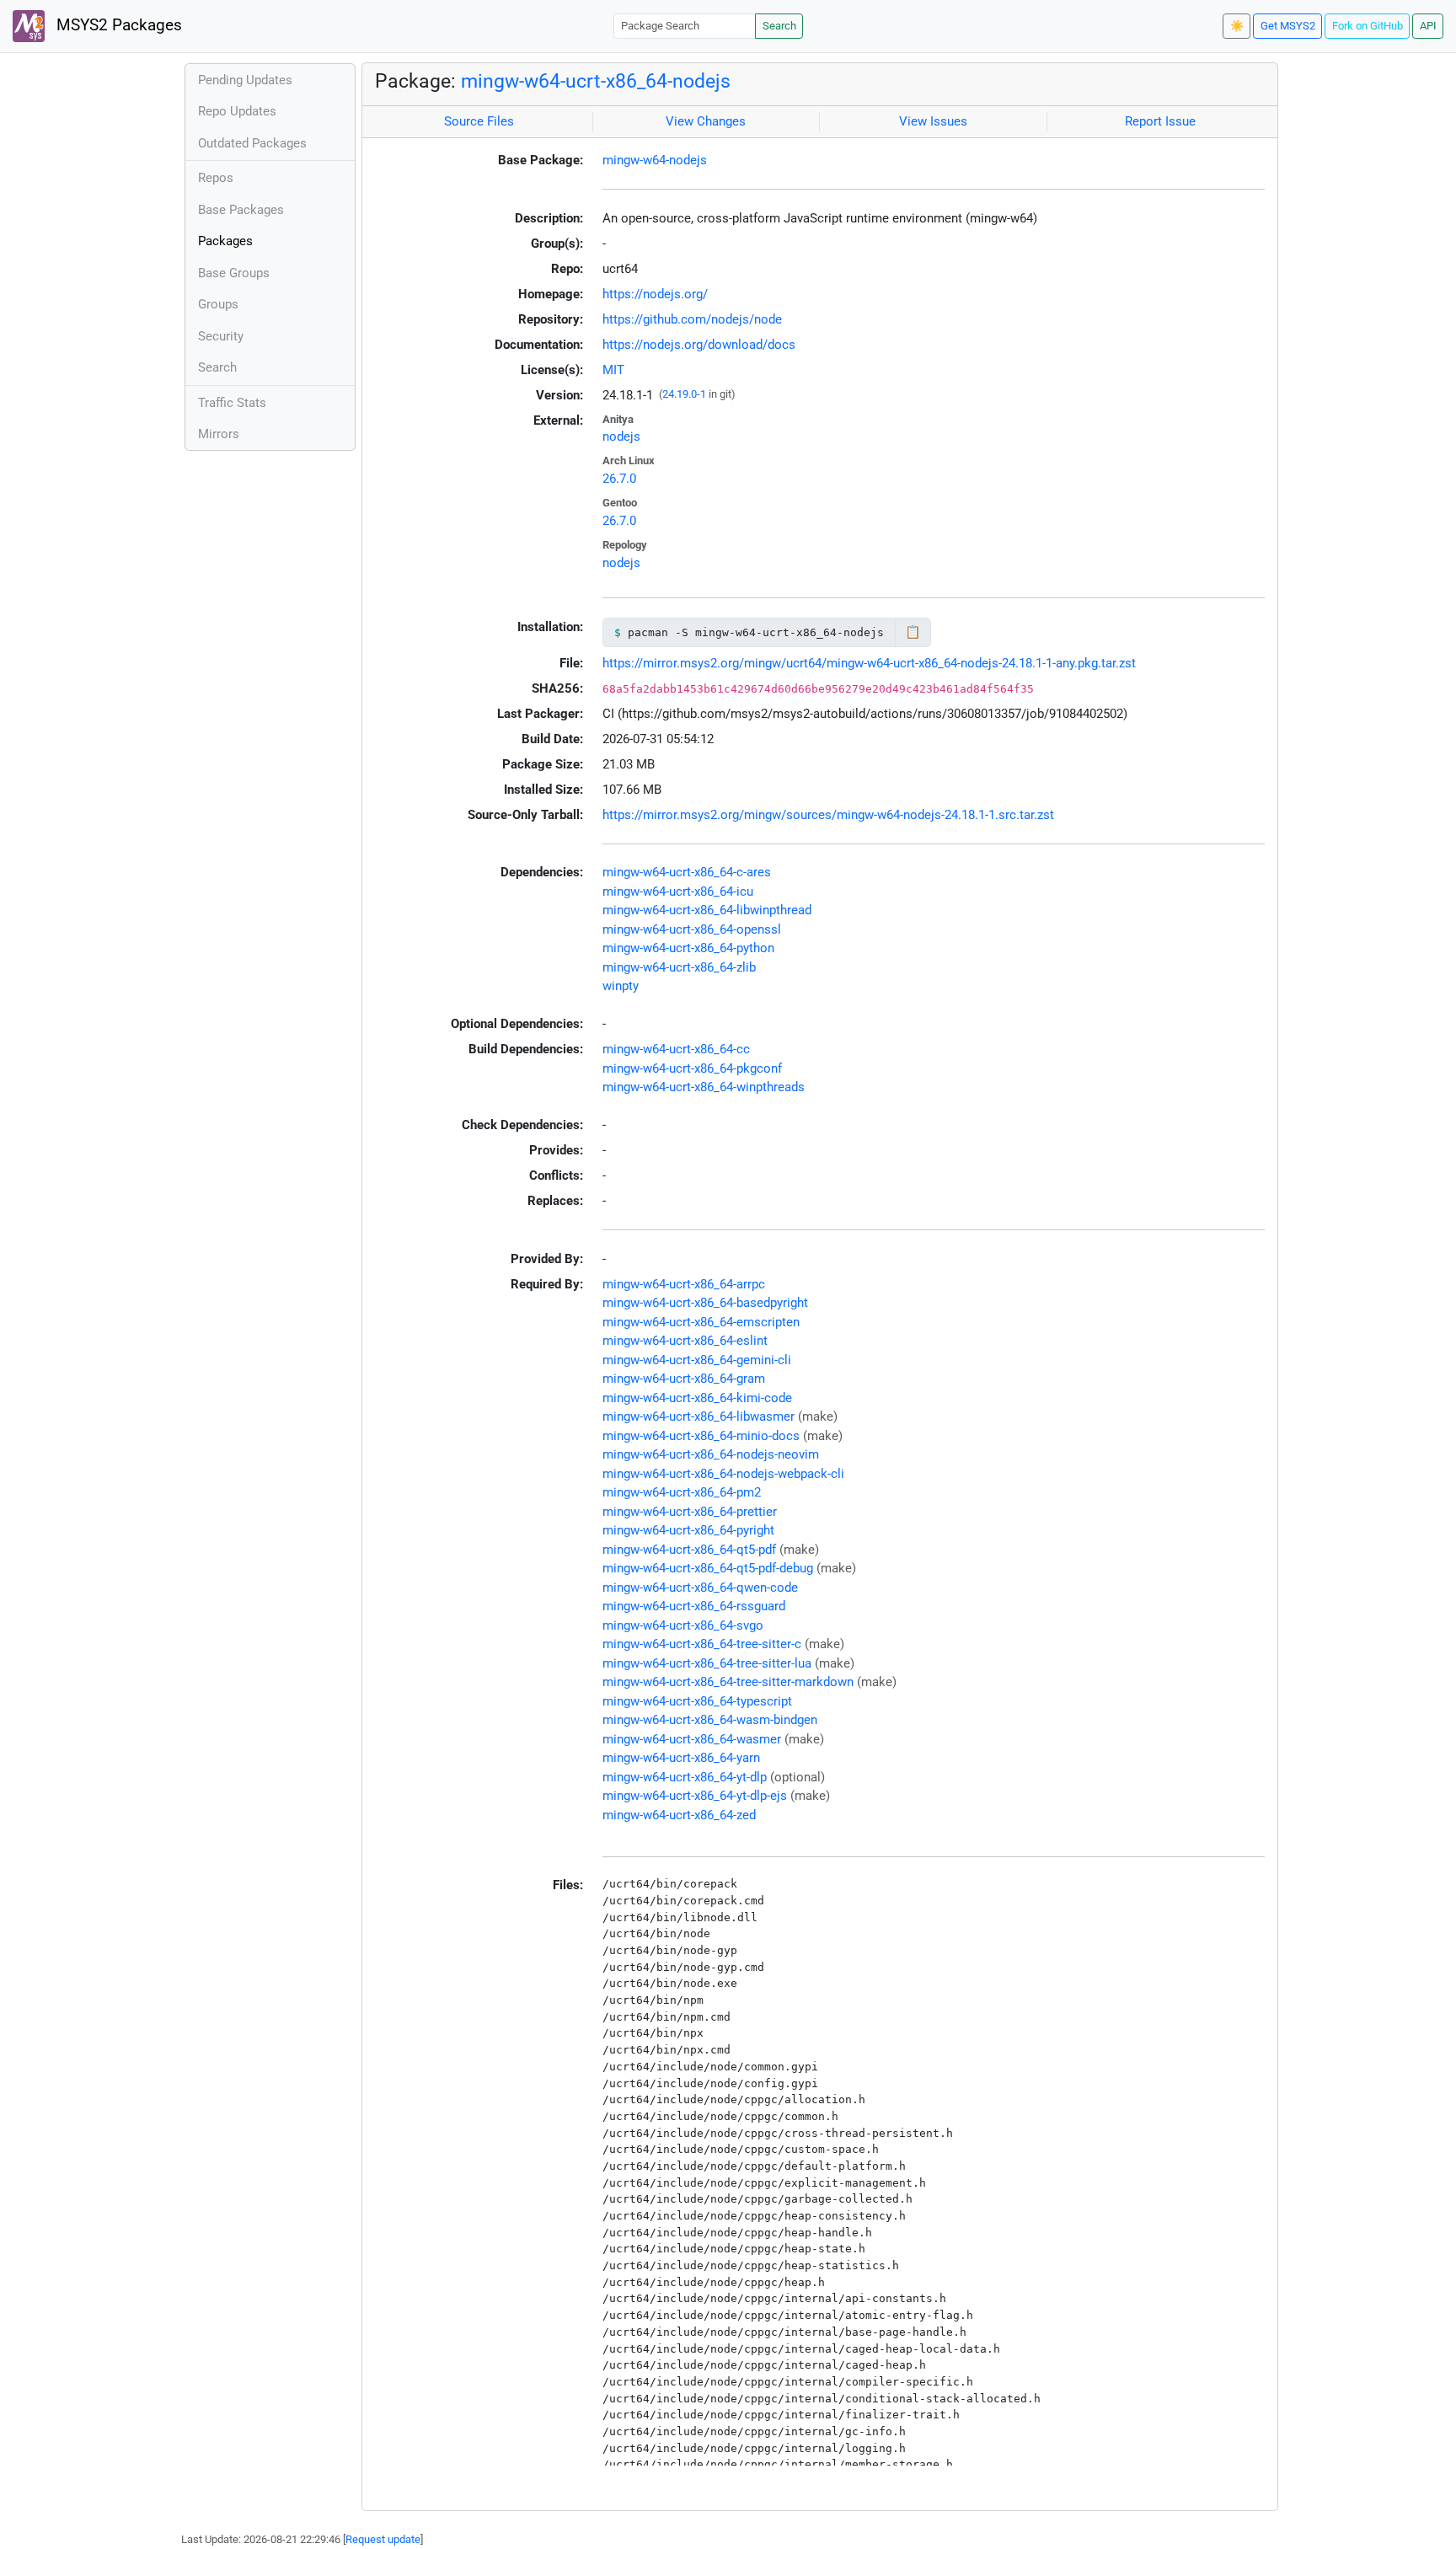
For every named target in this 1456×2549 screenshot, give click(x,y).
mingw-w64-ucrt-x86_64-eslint (685, 1341)
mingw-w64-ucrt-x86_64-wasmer (692, 1739)
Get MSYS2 (1288, 26)
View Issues (933, 121)
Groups (218, 304)
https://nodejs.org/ (655, 294)
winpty (621, 986)
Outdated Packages (252, 143)
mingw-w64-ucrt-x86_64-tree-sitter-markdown (728, 1682)
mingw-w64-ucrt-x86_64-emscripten (701, 1322)
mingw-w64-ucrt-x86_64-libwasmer (699, 1416)
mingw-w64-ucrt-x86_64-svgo (683, 1625)
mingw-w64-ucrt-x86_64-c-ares (687, 872)
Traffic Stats (232, 403)
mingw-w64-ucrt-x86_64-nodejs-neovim (711, 1454)
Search (779, 26)
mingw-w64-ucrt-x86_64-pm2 (682, 1492)
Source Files (479, 121)
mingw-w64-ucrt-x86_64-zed (679, 1815)
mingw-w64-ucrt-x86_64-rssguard (694, 1606)
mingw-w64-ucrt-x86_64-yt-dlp (685, 1777)
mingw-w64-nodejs (655, 160)
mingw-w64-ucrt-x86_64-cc (676, 1049)
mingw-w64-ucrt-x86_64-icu (678, 892)
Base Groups (234, 273)
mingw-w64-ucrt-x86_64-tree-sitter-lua (707, 1663)
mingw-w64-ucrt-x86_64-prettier (690, 1512)
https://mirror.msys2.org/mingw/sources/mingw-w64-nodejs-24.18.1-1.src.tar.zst (828, 815)
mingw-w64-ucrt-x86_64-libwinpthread (707, 910)
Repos (216, 178)
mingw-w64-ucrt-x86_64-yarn (681, 1758)
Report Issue (1160, 121)
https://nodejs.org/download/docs (699, 345)
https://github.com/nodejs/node (692, 319)
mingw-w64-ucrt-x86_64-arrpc (684, 1284)
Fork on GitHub (1368, 26)
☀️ (1237, 26)
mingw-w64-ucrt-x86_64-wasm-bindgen (710, 1720)
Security (221, 336)
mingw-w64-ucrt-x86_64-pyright (688, 1530)
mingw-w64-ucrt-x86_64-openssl (692, 929)
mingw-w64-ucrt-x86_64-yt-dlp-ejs (695, 1796)
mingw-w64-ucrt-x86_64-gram (684, 1379)
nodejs (621, 436)
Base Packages (241, 210)
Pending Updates (245, 80)
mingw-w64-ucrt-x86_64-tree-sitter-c (702, 1644)
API (1428, 26)
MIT (613, 370)
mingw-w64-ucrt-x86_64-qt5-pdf (689, 1550)
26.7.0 (619, 479)
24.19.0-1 (684, 394)
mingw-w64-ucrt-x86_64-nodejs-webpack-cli (723, 1474)
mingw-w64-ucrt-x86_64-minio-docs (701, 1436)
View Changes (706, 121)
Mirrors (219, 434)
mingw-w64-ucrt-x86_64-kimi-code (697, 1398)
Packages (225, 241)
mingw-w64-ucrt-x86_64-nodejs (596, 81)
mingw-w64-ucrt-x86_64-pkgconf (692, 1068)
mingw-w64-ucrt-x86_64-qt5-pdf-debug (708, 1568)
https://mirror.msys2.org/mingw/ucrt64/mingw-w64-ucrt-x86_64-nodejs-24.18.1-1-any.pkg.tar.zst (869, 663)
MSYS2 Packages (117, 25)
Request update (383, 2539)
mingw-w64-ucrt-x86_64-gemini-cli (697, 1360)
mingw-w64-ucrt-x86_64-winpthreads (704, 1087)
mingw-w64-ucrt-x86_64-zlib (679, 967)
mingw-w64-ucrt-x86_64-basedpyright (705, 1303)
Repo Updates (237, 111)
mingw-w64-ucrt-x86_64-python (688, 948)
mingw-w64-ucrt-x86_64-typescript (697, 1701)
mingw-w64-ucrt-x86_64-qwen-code (700, 1588)
